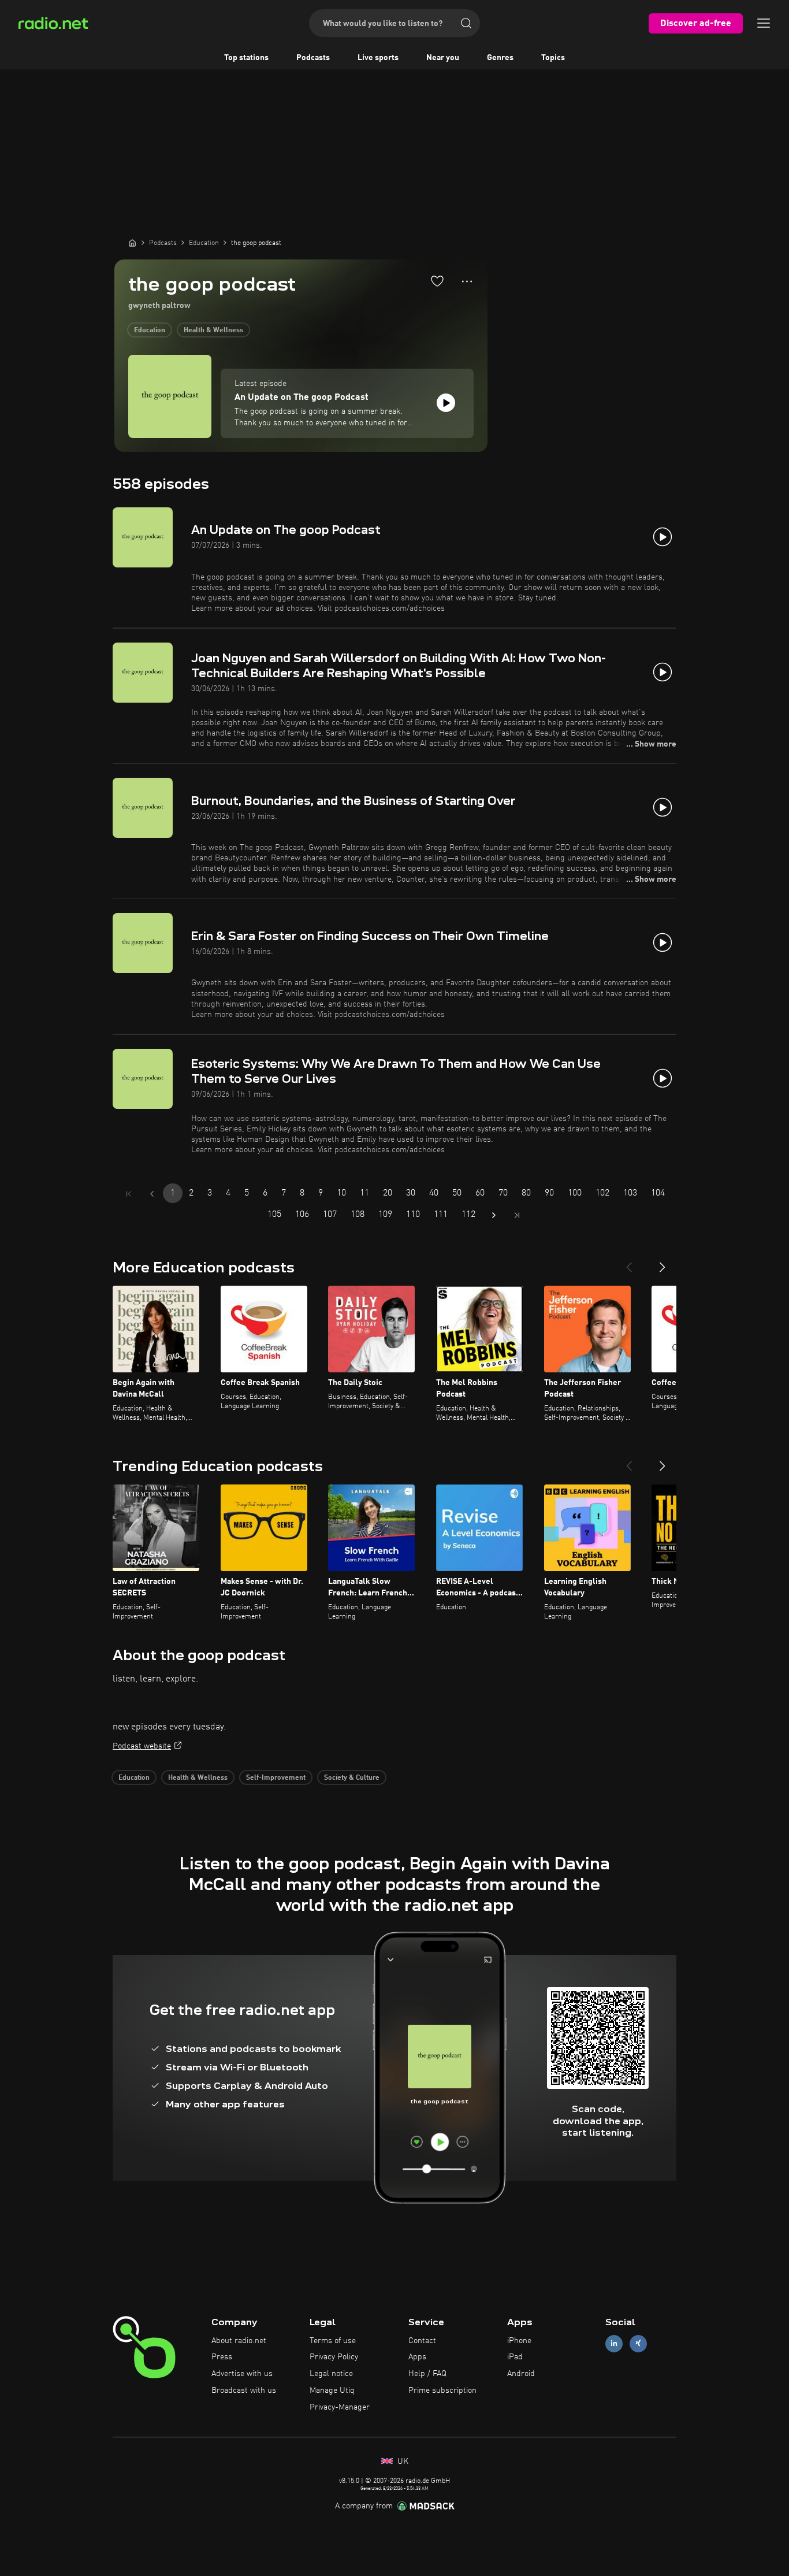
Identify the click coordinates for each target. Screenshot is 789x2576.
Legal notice (331, 2374)
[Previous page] (152, 1194)
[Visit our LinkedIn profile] (614, 2343)
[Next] (663, 1263)
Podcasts (313, 58)
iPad (515, 2357)
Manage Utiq (332, 2391)
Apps (417, 2357)
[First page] (129, 1194)
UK (402, 2462)
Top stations (246, 58)
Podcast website (142, 1746)
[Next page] (494, 1215)
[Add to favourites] (437, 281)
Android (521, 2374)
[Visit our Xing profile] (638, 2343)
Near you (443, 58)
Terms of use (333, 2341)
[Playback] (446, 403)
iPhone (519, 2341)
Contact (422, 2341)
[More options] (467, 281)
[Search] (466, 23)
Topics (553, 58)
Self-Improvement (276, 1778)
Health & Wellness (213, 331)
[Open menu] (764, 23)
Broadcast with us (244, 2391)
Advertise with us (242, 2374)
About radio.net (239, 2341)
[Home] (132, 243)
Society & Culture (352, 1778)
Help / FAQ (427, 2374)
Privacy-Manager (340, 2407)
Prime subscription (442, 2391)
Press (222, 2357)
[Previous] (629, 1263)
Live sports (378, 58)
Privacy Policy (334, 2357)
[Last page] (517, 1215)
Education (150, 331)
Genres (500, 58)
